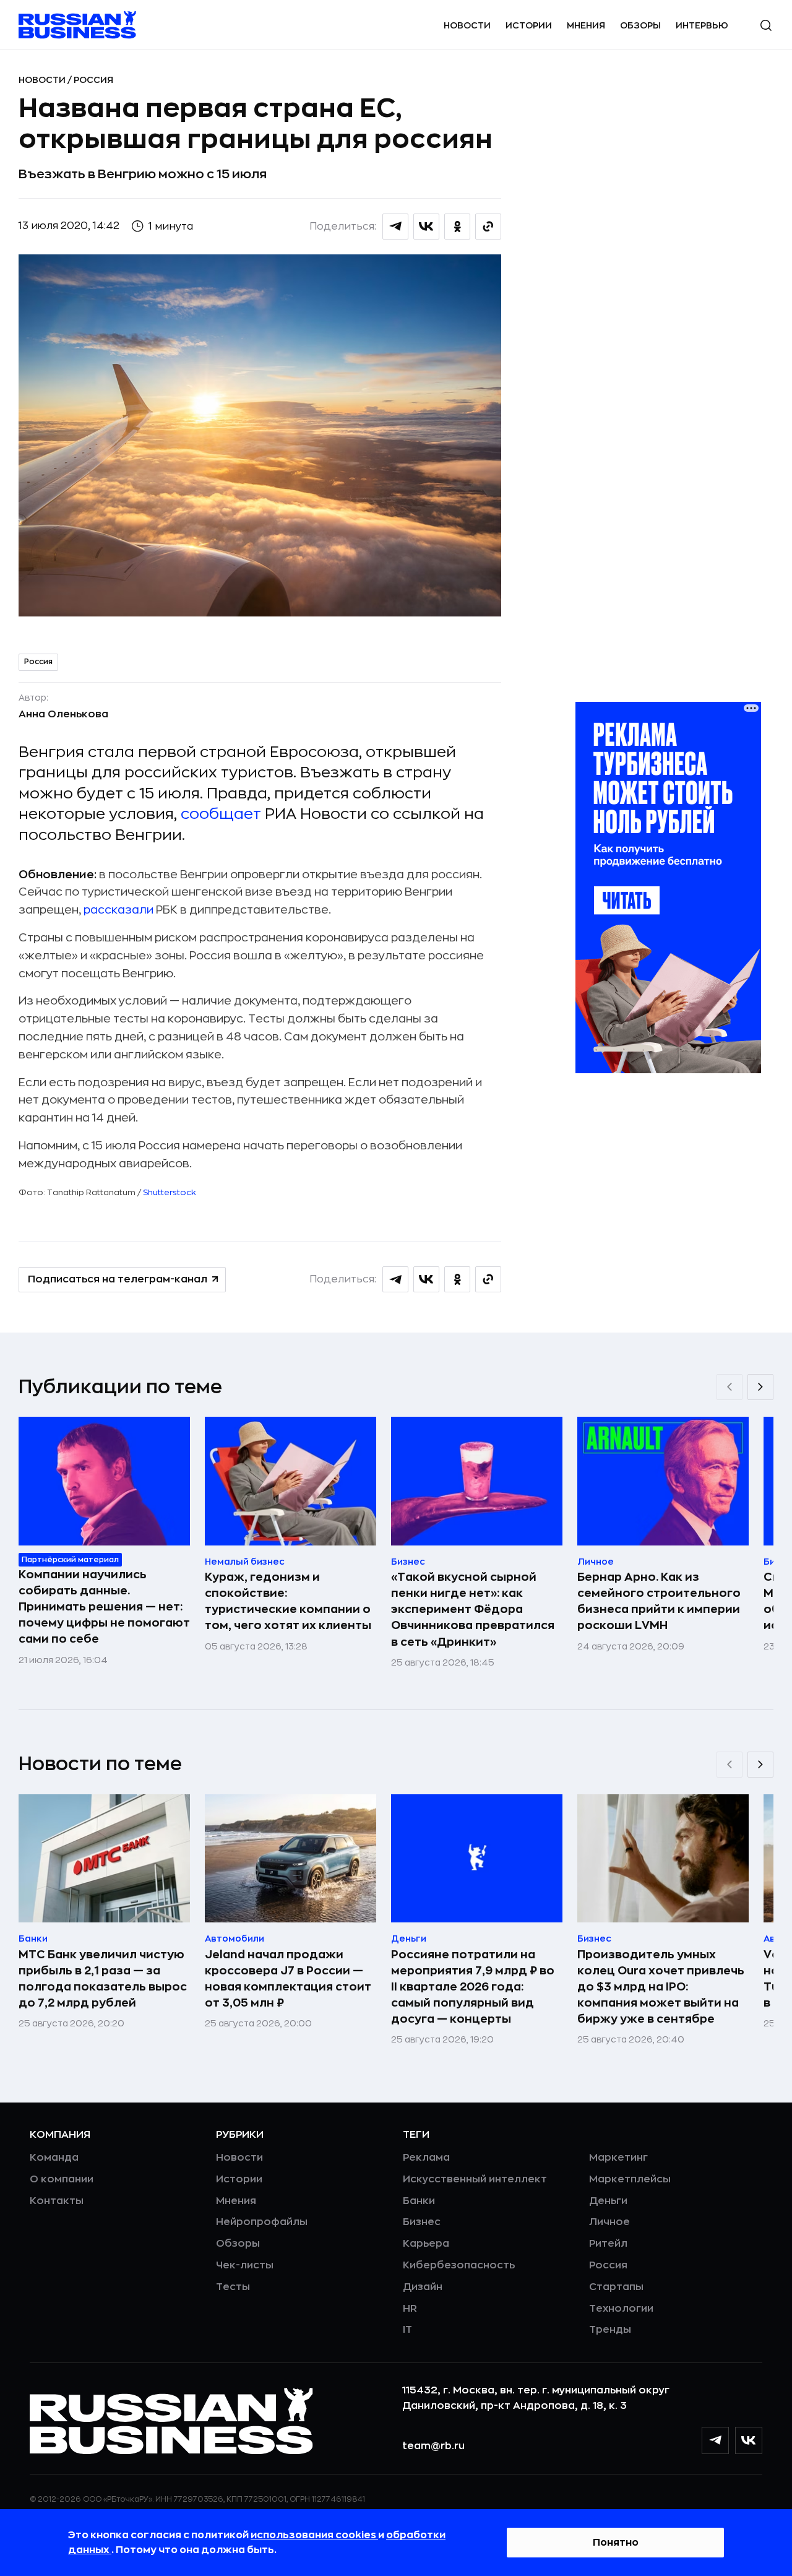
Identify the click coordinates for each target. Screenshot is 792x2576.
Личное (609, 2222)
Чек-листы (245, 2265)
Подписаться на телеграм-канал (118, 1279)
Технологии (621, 2309)
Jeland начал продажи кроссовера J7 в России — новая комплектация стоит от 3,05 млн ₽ (288, 1979)
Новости (467, 25)
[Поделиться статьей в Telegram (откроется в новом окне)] (395, 227)
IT (407, 2330)
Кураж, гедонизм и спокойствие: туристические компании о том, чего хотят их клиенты (288, 1601)
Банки (419, 2201)
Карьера (426, 2244)
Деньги (608, 2201)
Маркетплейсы (630, 2179)
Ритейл (608, 2244)
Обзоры (640, 25)
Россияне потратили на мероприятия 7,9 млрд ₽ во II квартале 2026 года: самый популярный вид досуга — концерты (473, 1987)
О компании (62, 2179)
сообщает (221, 814)
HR (410, 2309)
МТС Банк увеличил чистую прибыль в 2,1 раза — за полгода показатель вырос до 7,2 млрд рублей (103, 1979)
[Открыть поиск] (766, 25)
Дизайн (423, 2287)
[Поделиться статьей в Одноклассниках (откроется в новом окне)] (457, 227)
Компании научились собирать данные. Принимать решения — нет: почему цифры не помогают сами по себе (104, 1607)
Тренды (610, 2330)
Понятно (616, 2543)
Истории (529, 25)
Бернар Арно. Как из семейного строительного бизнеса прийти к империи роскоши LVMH (659, 1601)
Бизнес (422, 2222)
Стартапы (616, 2287)
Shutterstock (170, 1192)
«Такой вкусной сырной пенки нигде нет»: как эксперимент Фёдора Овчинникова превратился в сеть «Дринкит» (473, 1609)
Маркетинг (618, 2158)
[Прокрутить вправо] (760, 1387)
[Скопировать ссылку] (488, 227)
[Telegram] (715, 2440)
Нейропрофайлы (262, 2222)
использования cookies (314, 2535)
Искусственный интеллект (475, 2179)
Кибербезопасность (459, 2265)
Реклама (426, 2158)
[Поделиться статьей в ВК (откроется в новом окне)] (426, 227)
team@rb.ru (433, 2446)
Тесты (233, 2287)
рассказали (118, 910)
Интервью (702, 25)
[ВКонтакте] (749, 2440)
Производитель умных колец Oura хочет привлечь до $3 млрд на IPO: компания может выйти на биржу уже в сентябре (661, 1987)
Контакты (57, 2201)
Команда (54, 2158)
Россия (93, 80)
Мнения (586, 25)
